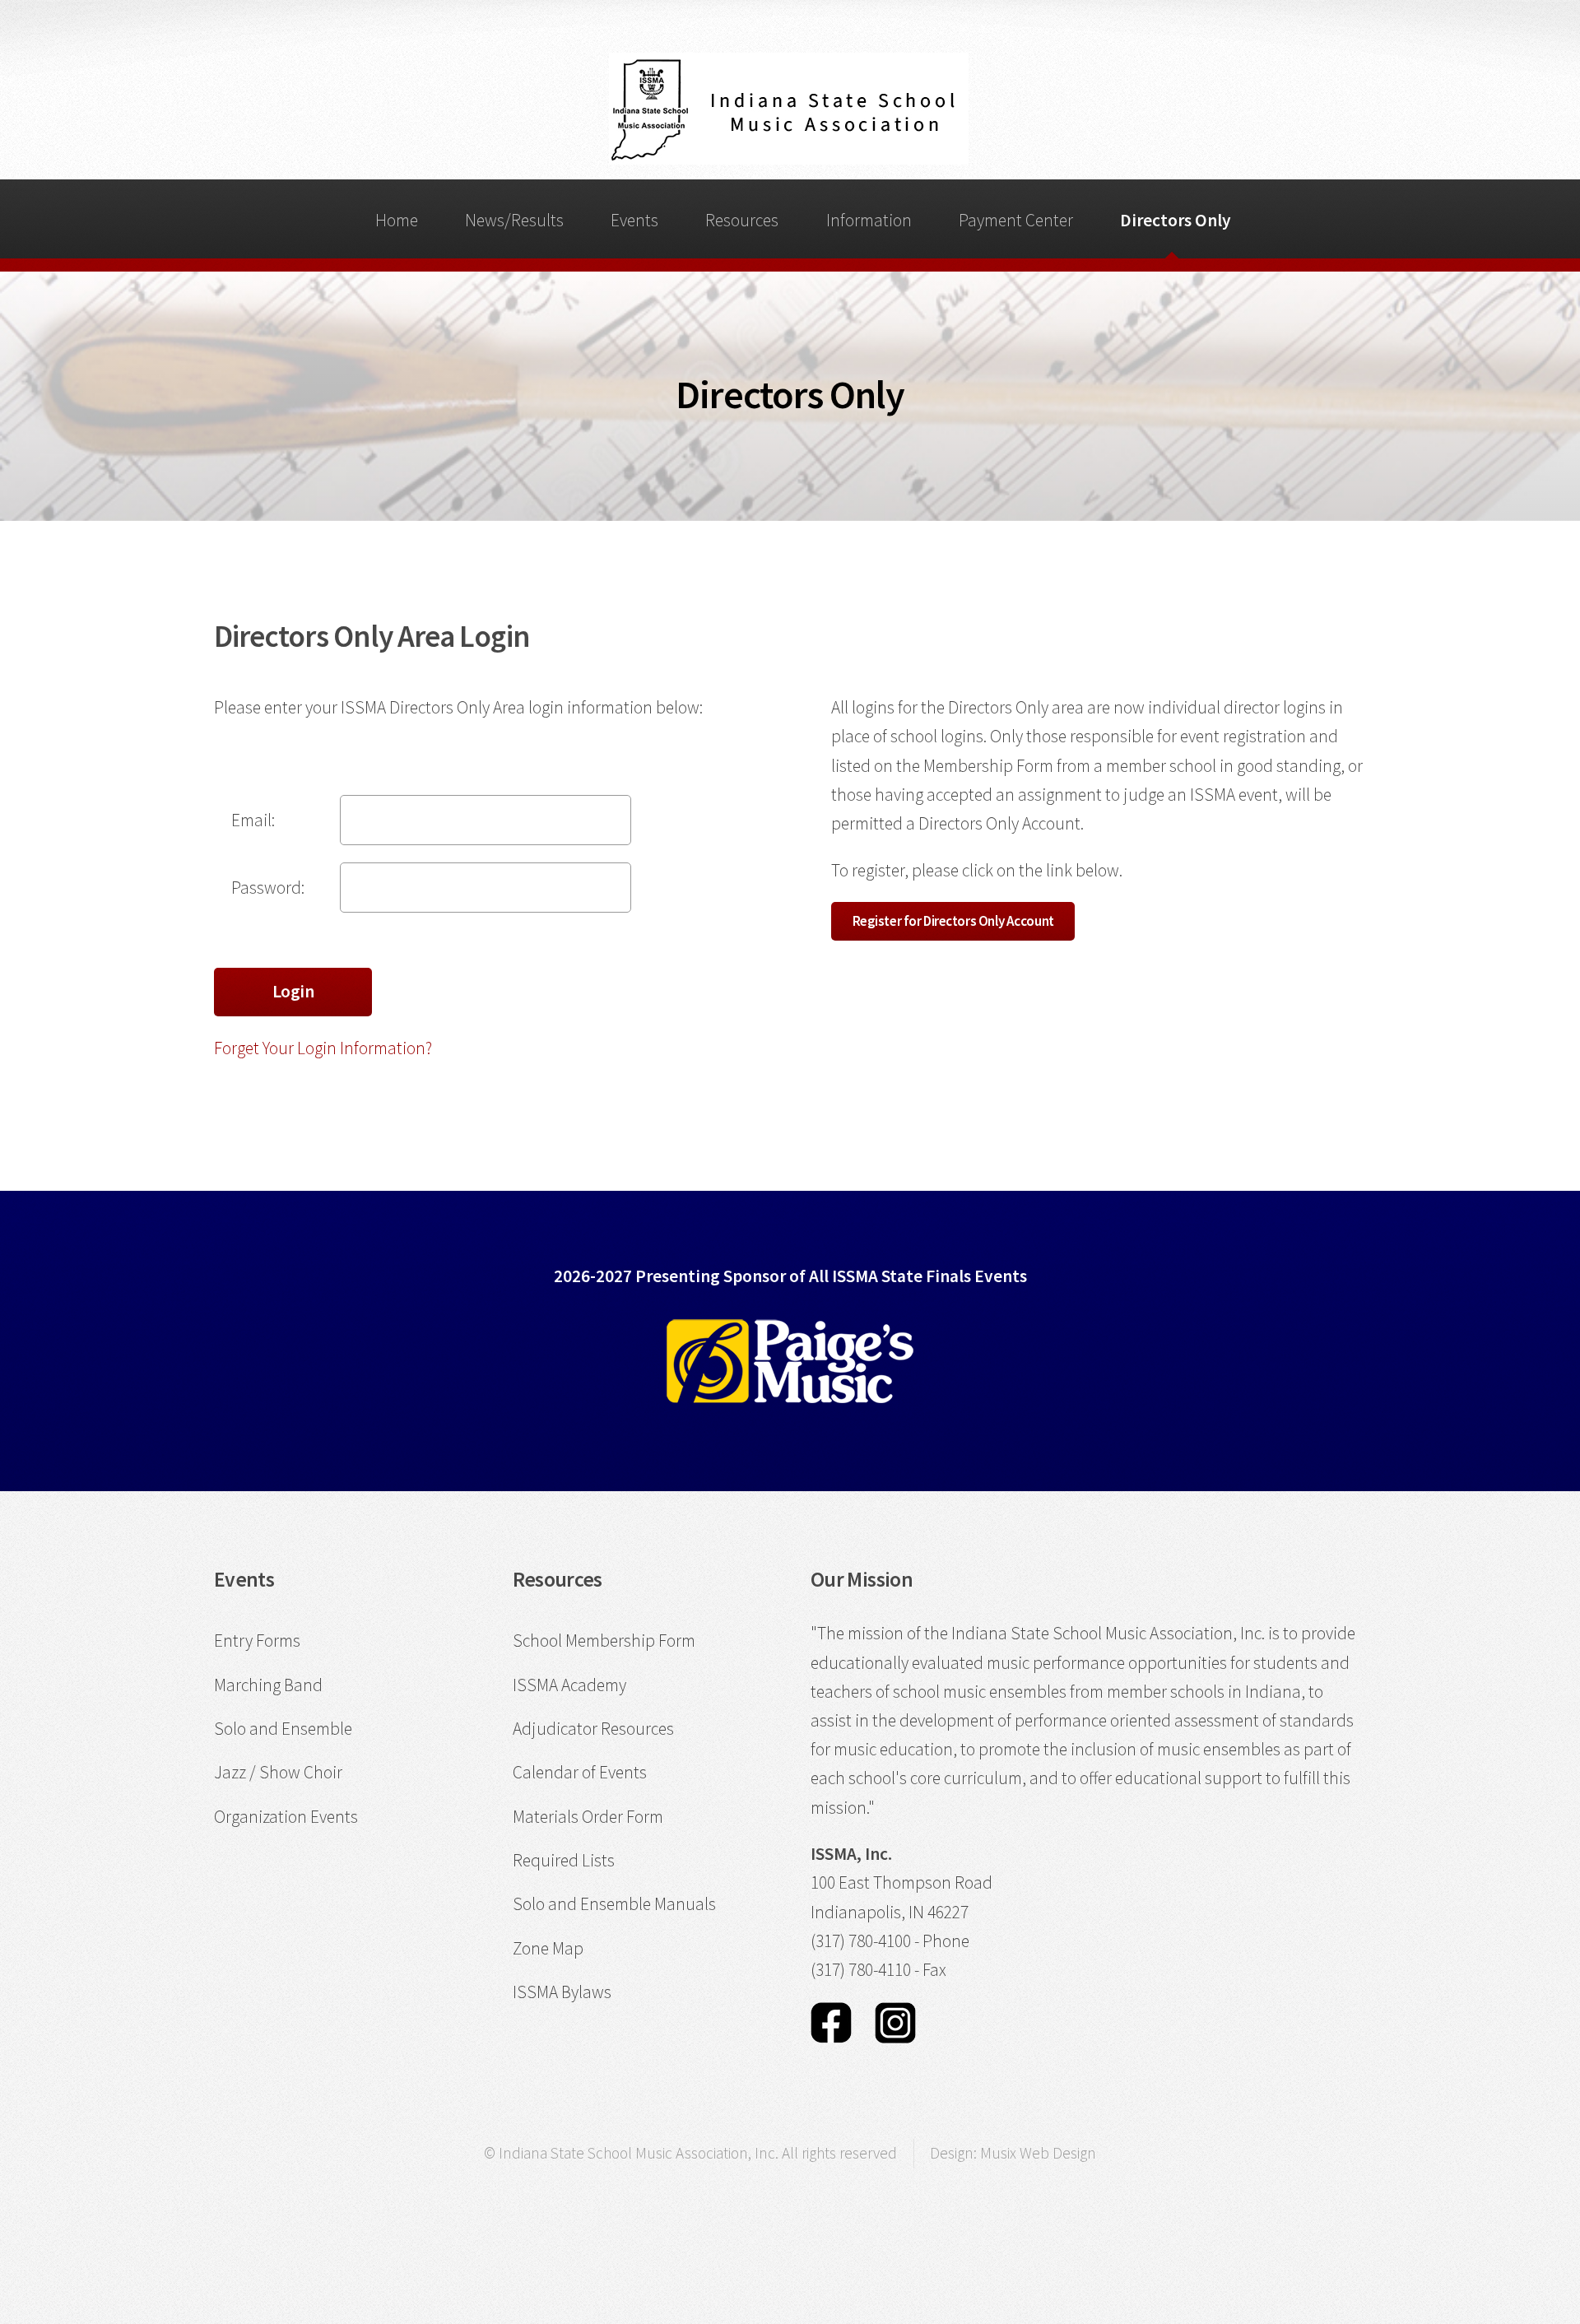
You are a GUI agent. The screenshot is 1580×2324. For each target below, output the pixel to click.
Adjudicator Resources (593, 1729)
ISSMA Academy (569, 1685)
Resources (742, 220)
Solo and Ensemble (283, 1729)
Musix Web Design (1038, 2153)
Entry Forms (257, 1641)
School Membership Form (604, 1641)
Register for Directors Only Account (953, 921)
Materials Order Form (588, 1817)
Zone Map (548, 1948)
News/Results (514, 220)
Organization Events (286, 1817)
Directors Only (1176, 220)
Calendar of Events (580, 1772)
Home (397, 220)
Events (634, 220)
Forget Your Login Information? (323, 1048)
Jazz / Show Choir (278, 1772)
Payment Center (1016, 220)
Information (869, 220)
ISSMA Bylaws (562, 1992)
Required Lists (564, 1860)
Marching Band (268, 1685)
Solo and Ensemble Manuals (614, 1904)
